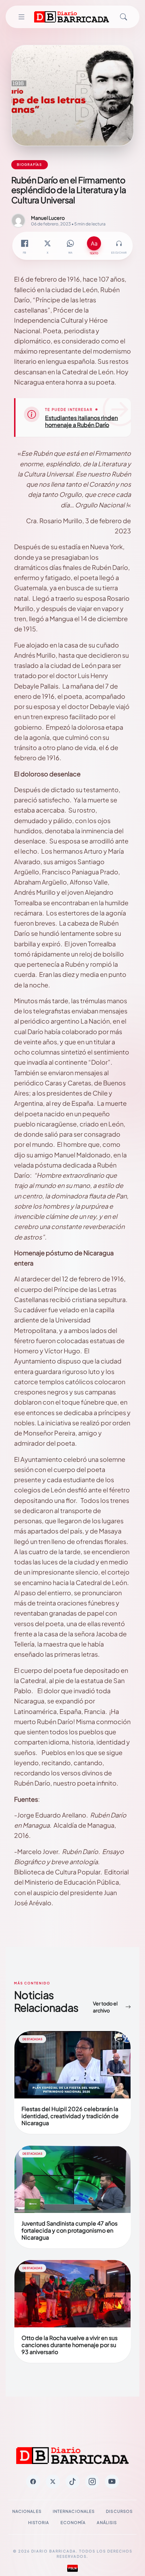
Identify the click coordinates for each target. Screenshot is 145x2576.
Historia (39, 2522)
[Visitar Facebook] (33, 2482)
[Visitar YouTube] (112, 2482)
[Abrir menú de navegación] (21, 17)
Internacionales (74, 2511)
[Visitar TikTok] (72, 2482)
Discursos (119, 2511)
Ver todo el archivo (105, 2007)
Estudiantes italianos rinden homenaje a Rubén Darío (81, 421)
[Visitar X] (53, 2482)
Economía (73, 2522)
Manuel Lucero (48, 218)
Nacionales (27, 2511)
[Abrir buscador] (124, 17)
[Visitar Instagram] (92, 2482)
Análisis (107, 2522)
